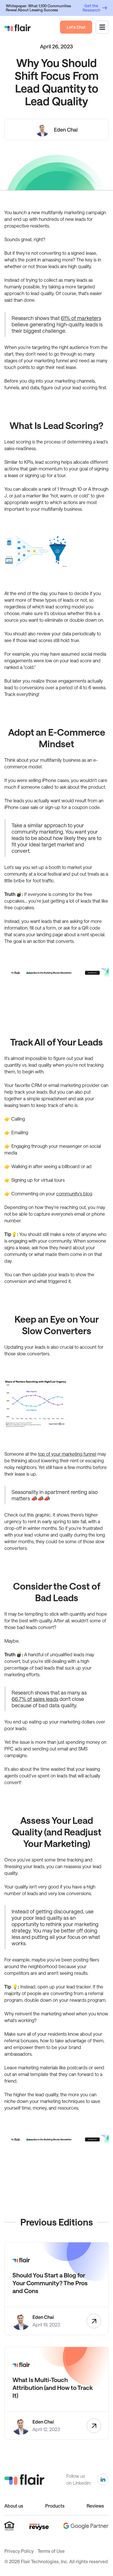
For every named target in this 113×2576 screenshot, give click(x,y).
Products (55, 2506)
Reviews (95, 2506)
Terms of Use (51, 2551)
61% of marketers (81, 318)
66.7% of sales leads (35, 1699)
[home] (18, 27)
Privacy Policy (19, 2551)
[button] (102, 27)
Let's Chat (76, 27)
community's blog (74, 1194)
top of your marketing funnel (67, 1454)
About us (14, 2506)
